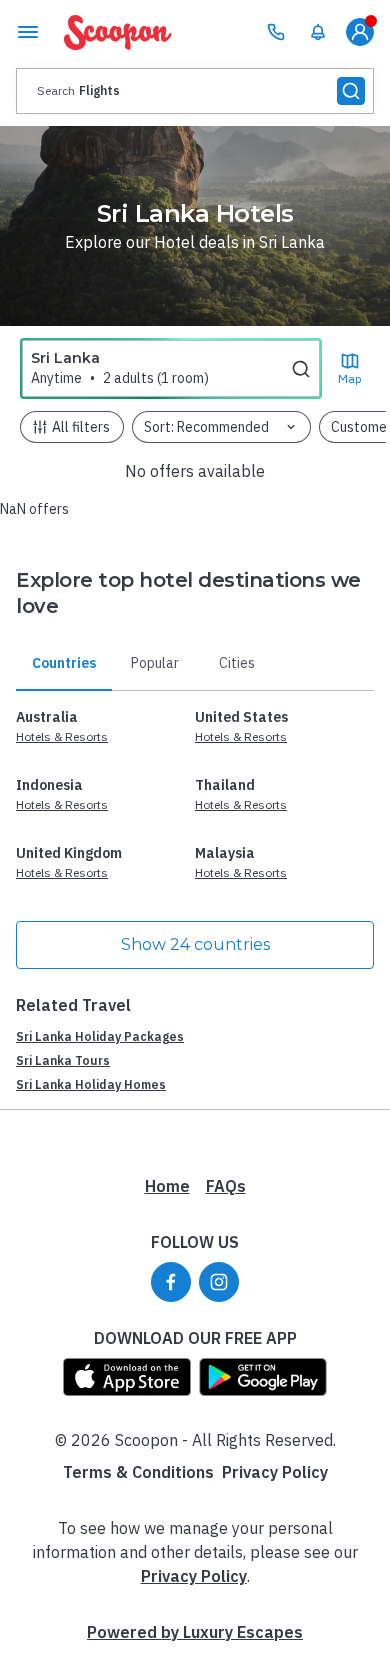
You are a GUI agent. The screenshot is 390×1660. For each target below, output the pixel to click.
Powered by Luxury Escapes (195, 1632)
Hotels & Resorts (62, 736)
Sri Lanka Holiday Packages (100, 1036)
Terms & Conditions (138, 1472)
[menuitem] (318, 32)
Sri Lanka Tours (63, 1060)
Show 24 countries (195, 944)
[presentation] (195, 91)
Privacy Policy (275, 1472)
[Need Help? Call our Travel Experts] (276, 32)
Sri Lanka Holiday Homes (91, 1084)
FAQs (226, 1186)
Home (167, 1186)
